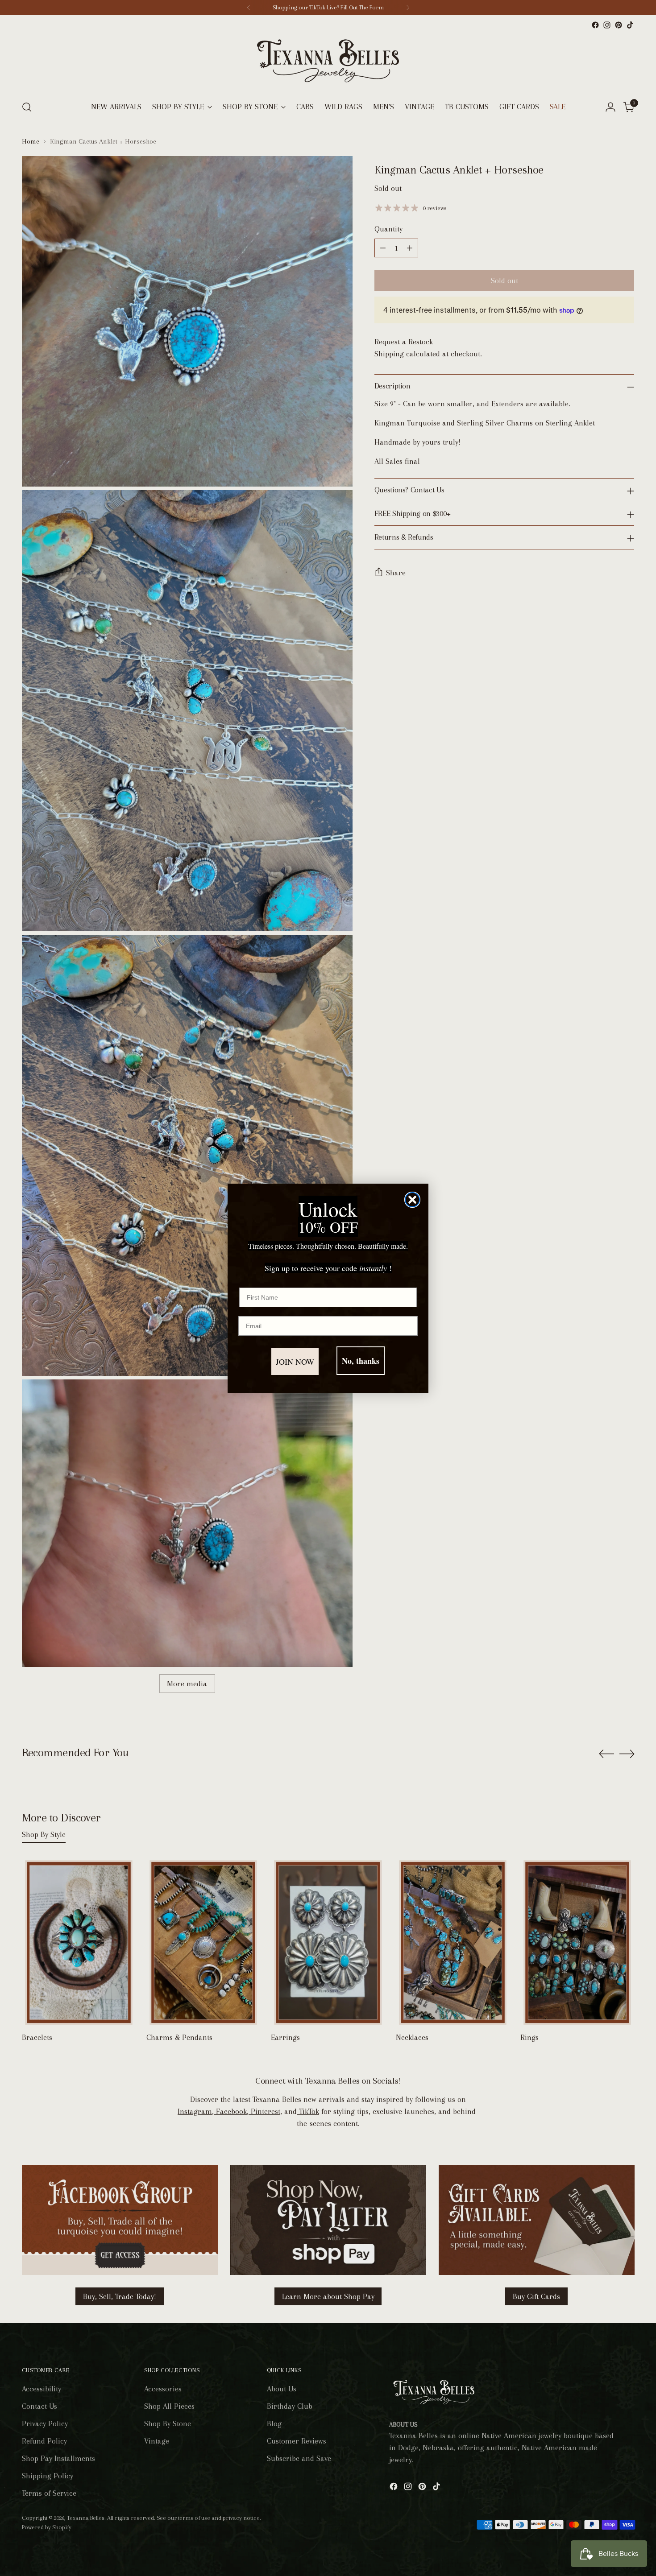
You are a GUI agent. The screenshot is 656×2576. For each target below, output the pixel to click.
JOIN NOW (295, 1362)
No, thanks (361, 1361)
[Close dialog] (412, 1200)
